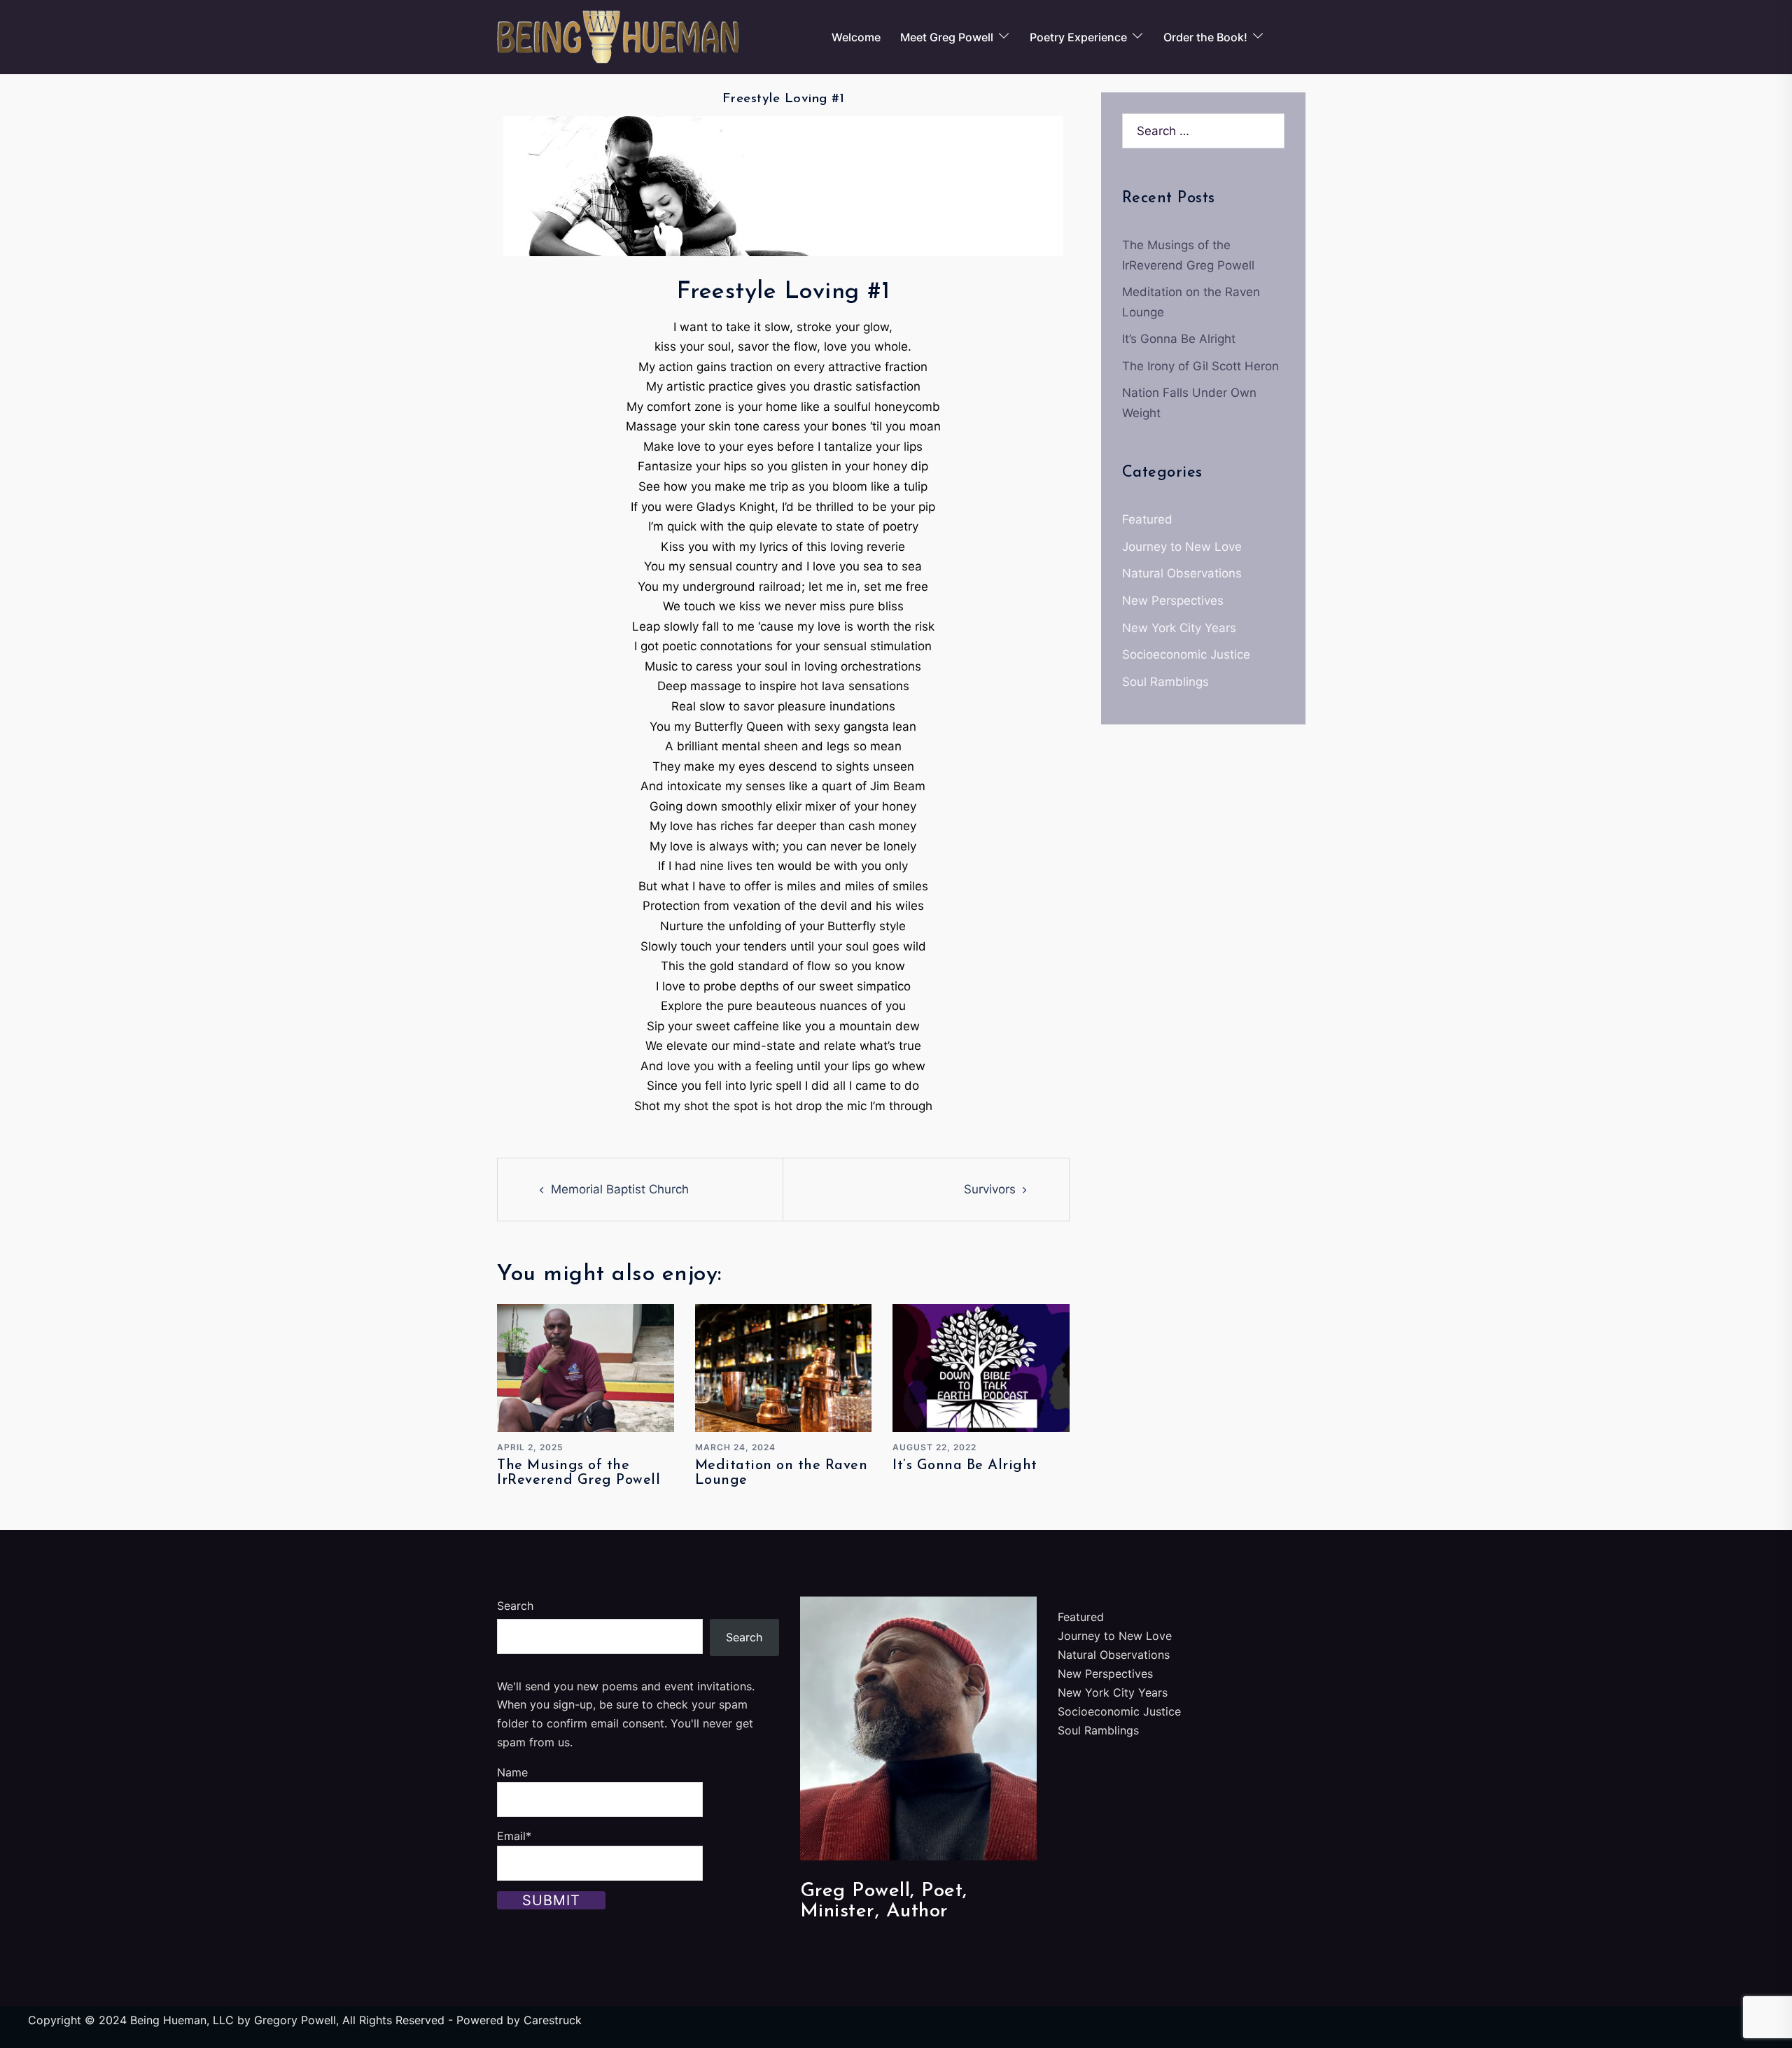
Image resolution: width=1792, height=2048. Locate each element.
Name (512, 1772)
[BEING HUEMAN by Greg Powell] (618, 36)
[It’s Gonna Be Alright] (981, 1367)
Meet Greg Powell (947, 37)
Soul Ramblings (1165, 682)
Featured (1147, 519)
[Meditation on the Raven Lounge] (784, 1367)
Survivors (990, 1189)
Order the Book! (1205, 37)
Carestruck (553, 2020)
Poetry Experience (1078, 37)
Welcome (856, 37)
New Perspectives (1173, 601)
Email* (514, 1836)
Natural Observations (1182, 573)
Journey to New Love (1182, 547)
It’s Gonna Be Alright (965, 1466)
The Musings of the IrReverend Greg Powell (579, 1473)
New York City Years (1179, 628)
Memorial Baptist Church (620, 1189)
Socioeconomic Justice (1186, 654)
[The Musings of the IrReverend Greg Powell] (586, 1367)
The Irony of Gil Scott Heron (1200, 366)
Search (515, 1606)
